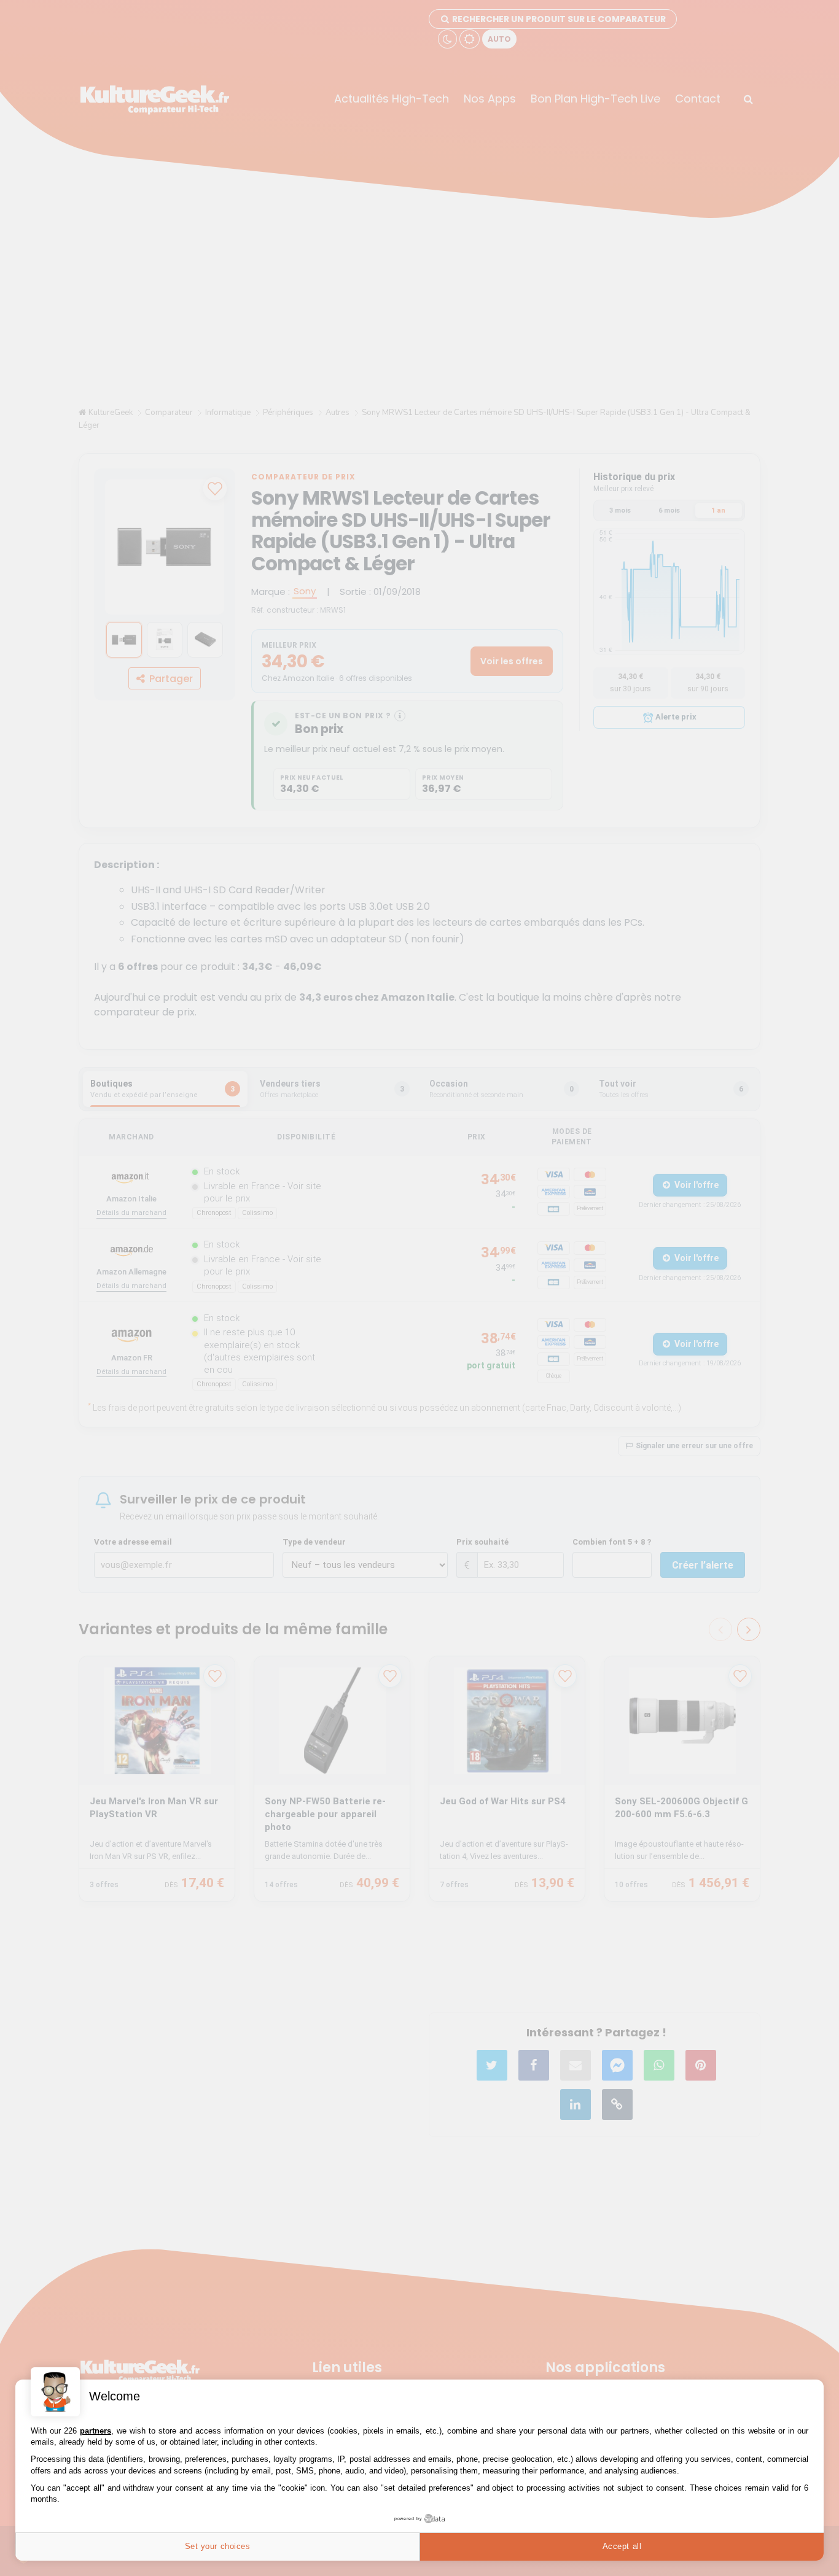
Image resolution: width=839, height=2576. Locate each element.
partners (96, 2431)
